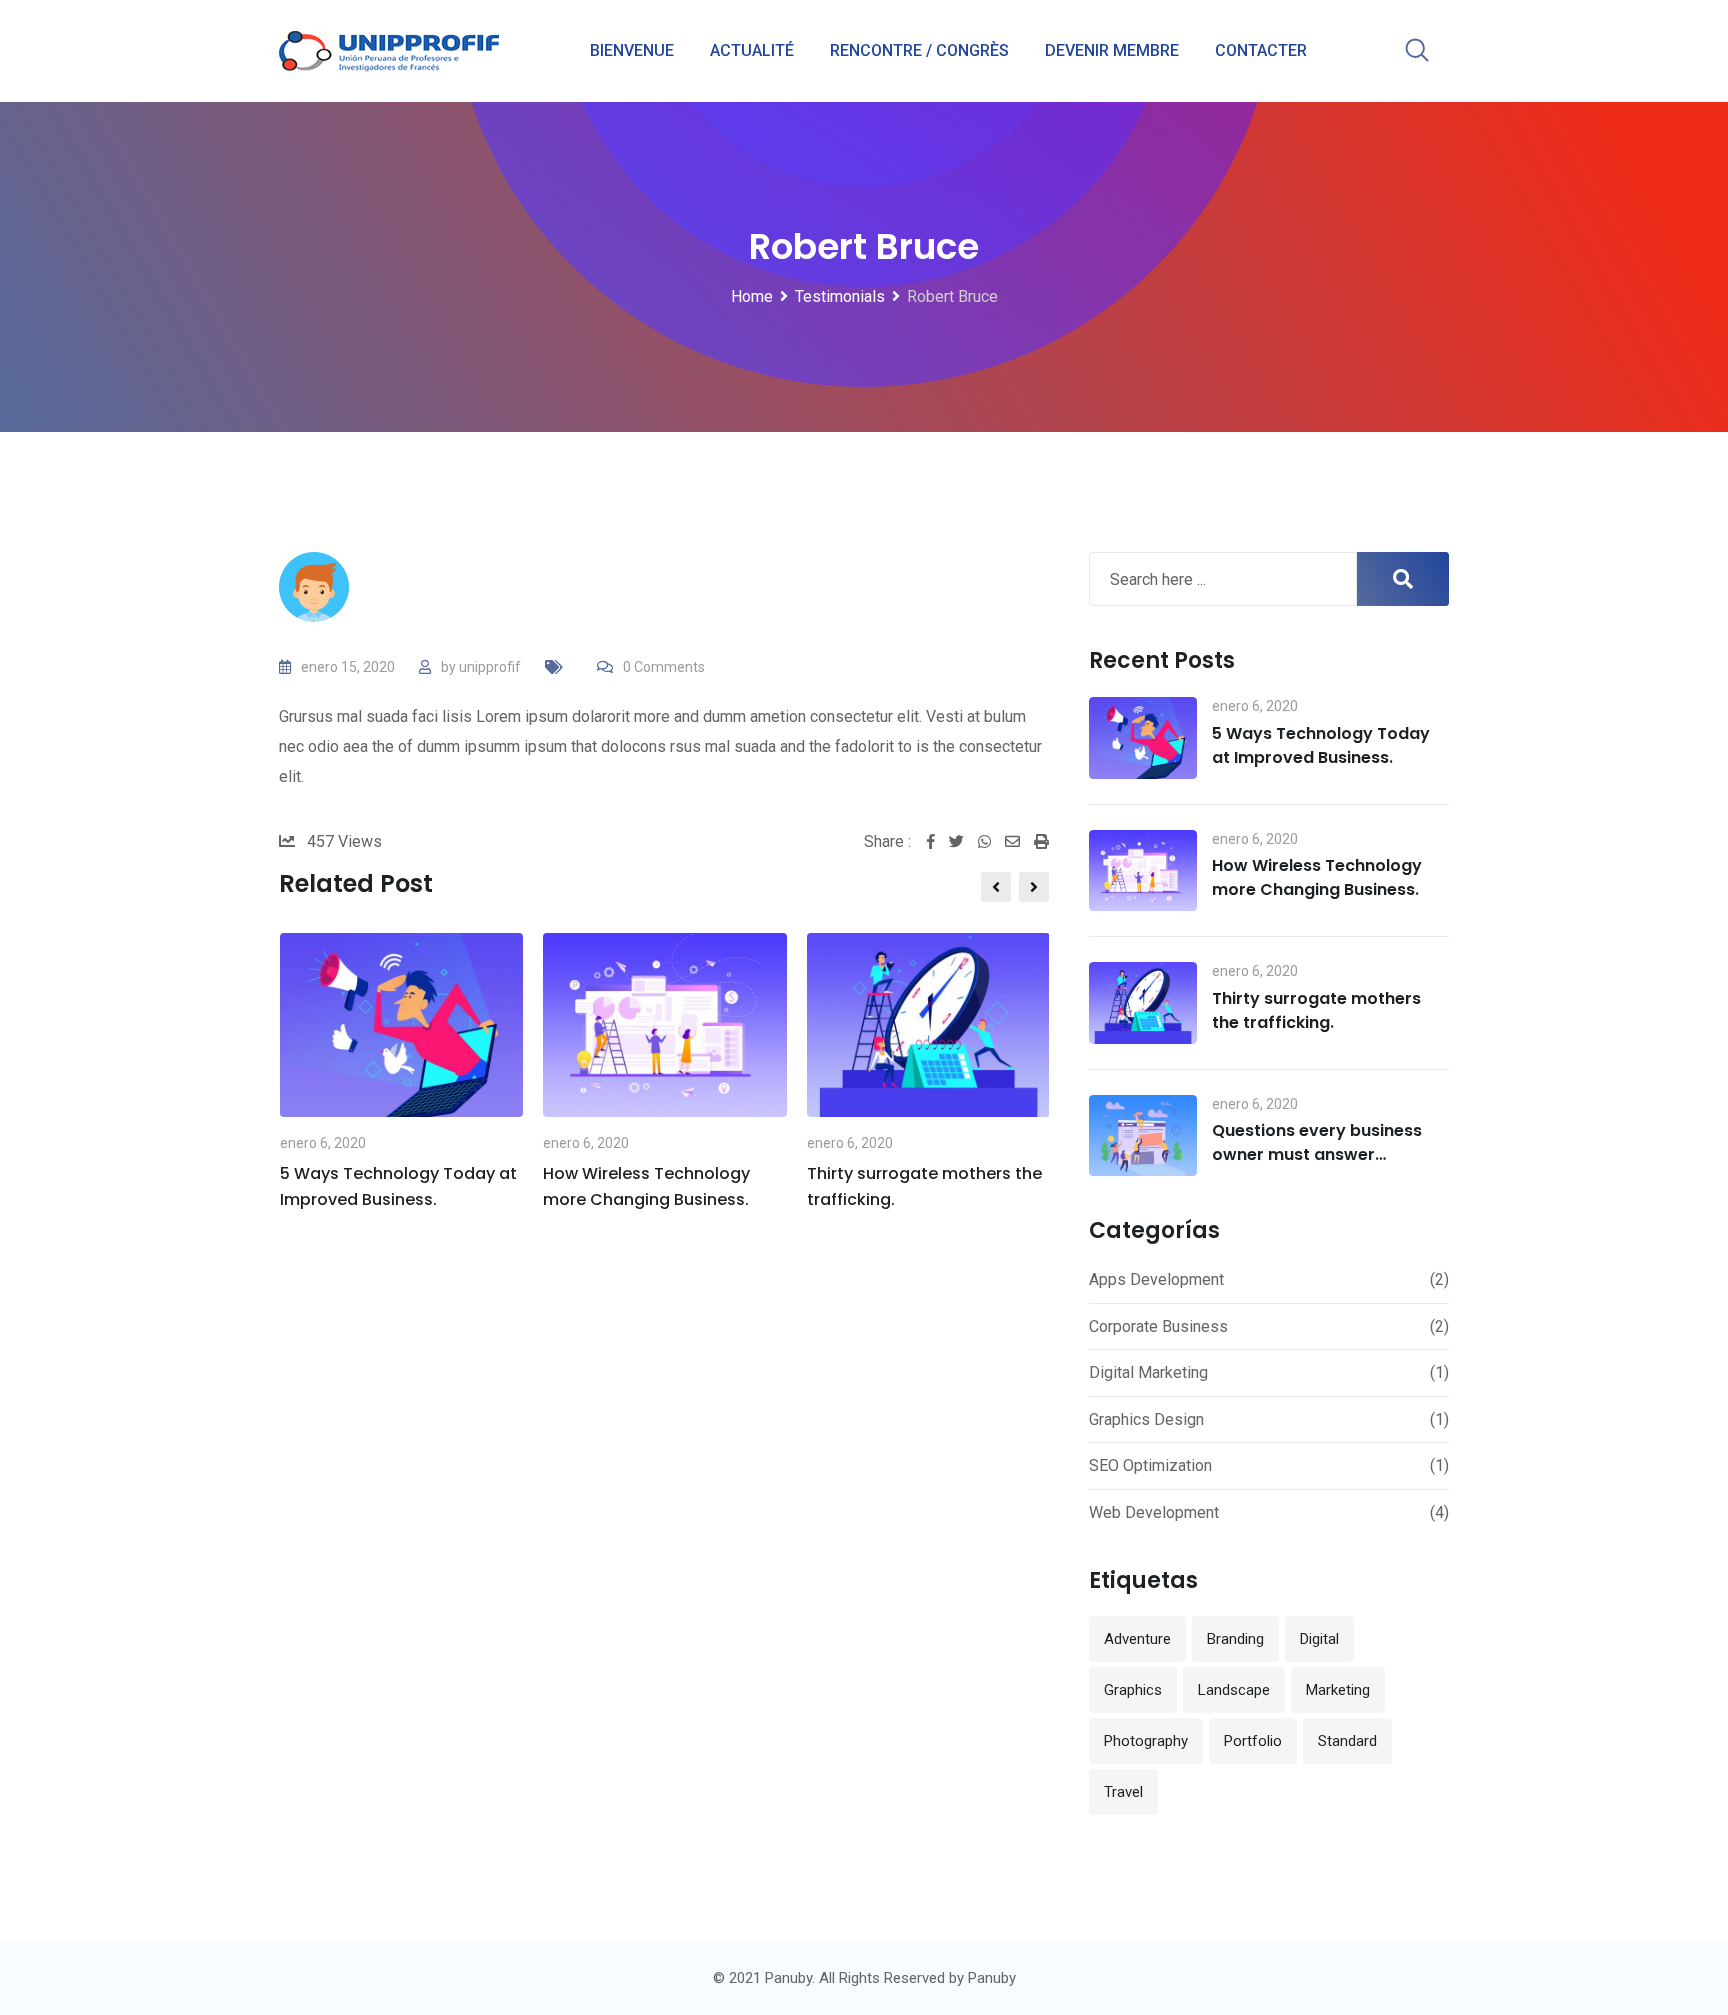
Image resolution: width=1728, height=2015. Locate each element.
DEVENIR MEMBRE (1112, 50)
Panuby (992, 1978)
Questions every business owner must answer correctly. (1317, 1154)
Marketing (1338, 1690)
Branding (1235, 1639)
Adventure (1137, 1639)
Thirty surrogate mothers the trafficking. (1316, 1010)
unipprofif (490, 667)
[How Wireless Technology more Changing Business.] (1143, 871)
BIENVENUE (632, 50)
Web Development (1154, 1512)
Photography (1146, 1741)
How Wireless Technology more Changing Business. (1317, 877)
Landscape (1234, 1690)
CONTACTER (1261, 50)
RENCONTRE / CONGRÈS (919, 50)
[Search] (1417, 52)
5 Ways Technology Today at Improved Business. (1321, 745)
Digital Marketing (1148, 1372)
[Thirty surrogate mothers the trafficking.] (1143, 1003)
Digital (1319, 1639)
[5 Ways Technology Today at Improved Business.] (1143, 738)
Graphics (1133, 1690)
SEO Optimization (1150, 1465)
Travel (1123, 1792)
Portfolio (1253, 1741)
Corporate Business (1158, 1326)
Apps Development (1156, 1279)
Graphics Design (1146, 1419)
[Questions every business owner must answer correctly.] (1143, 1136)
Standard (1347, 1741)
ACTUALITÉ (752, 50)
